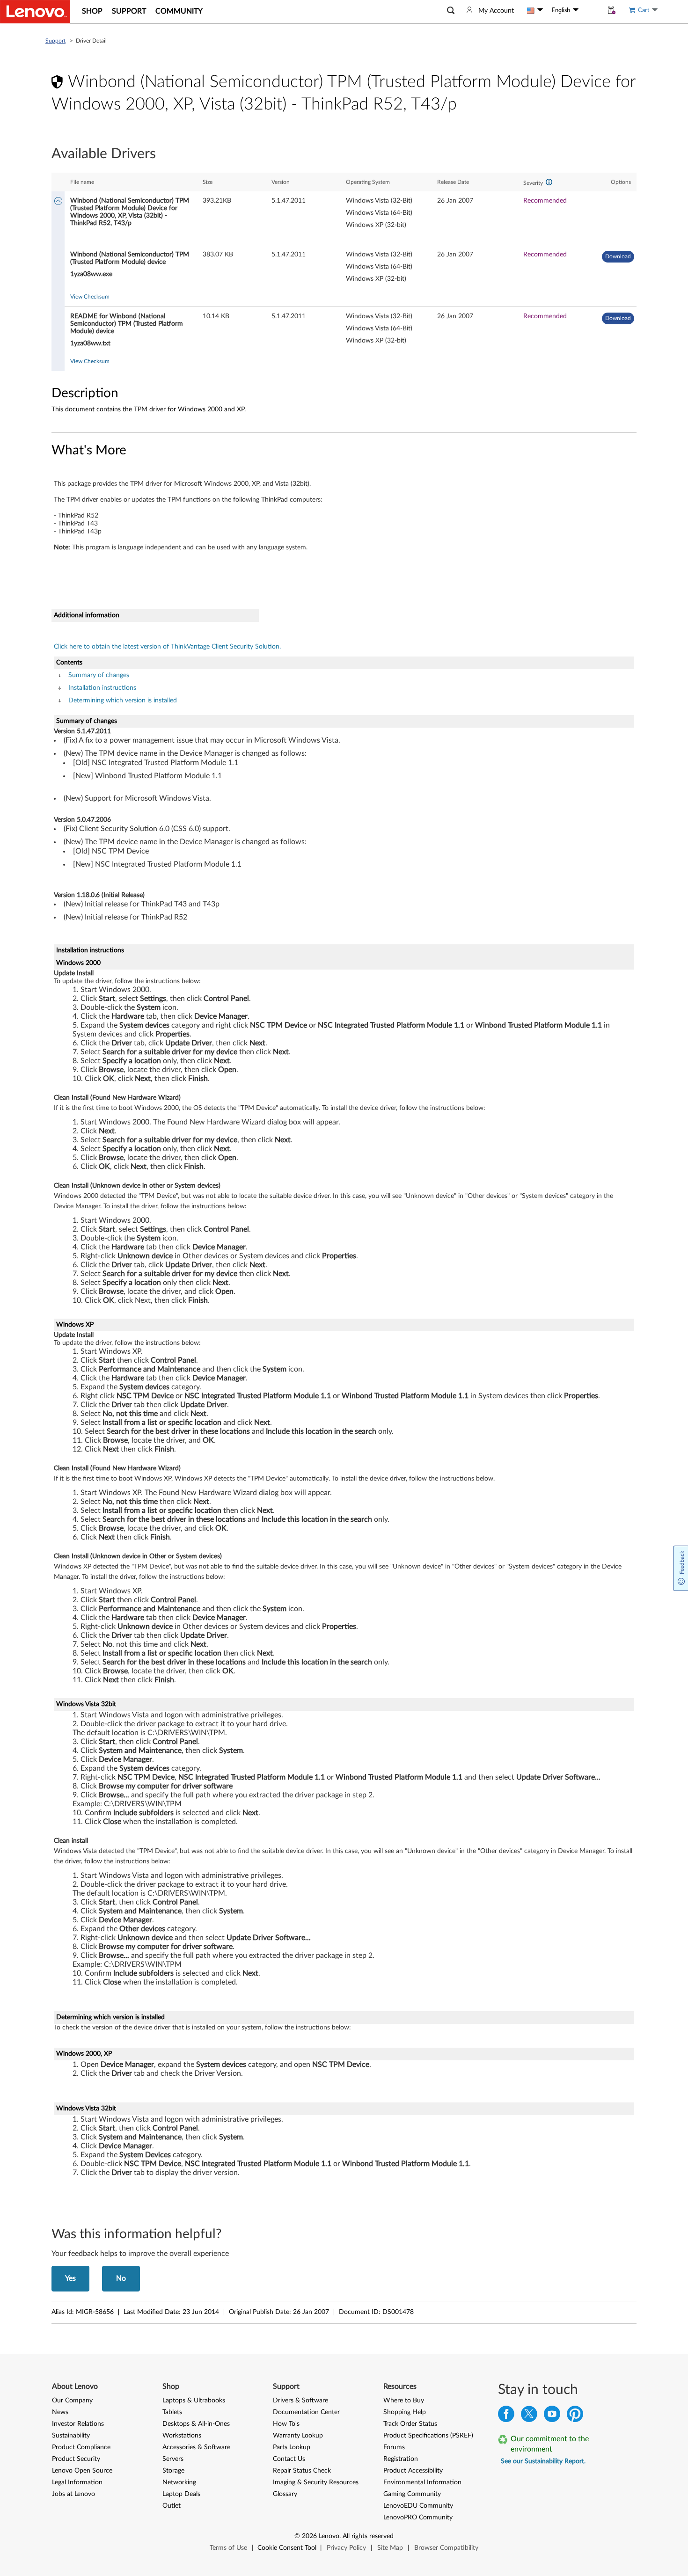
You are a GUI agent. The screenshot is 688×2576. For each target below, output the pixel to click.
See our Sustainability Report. (543, 2461)
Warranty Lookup (298, 2436)
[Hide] (58, 202)
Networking (179, 2482)
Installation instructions (102, 688)
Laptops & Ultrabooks (194, 2401)
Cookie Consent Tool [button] (287, 2548)
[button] (451, 11)
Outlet (172, 2506)
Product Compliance (81, 2447)
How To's (286, 2424)
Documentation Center (306, 2412)
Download (618, 256)
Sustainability (71, 2436)
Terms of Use (228, 2548)
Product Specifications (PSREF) (428, 2436)
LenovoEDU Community (418, 2506)
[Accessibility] (591, 10)
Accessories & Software (196, 2447)
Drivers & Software (300, 2401)
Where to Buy (404, 2401)
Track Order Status (410, 2424)
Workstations (182, 2436)
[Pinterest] (575, 2416)
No (121, 2278)
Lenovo (329, 2536)
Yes (70, 2278)
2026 (309, 2536)
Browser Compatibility (446, 2548)
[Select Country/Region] (535, 10)
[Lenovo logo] (35, 12)
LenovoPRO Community (418, 2518)
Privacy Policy (346, 2548)
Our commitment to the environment (550, 2444)
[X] (529, 2416)
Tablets (172, 2412)
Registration (401, 2459)
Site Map (390, 2548)
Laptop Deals (181, 2494)
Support (55, 41)
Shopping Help (405, 2412)
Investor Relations (78, 2424)
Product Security (76, 2459)
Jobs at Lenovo (73, 2494)
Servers (173, 2459)
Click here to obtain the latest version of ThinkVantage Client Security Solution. (167, 647)
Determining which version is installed (123, 701)
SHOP (92, 11)
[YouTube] (552, 2416)
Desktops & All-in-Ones (196, 2424)
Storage (173, 2471)
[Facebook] (506, 2416)
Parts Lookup (292, 2447)
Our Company (72, 2401)
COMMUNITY (179, 11)
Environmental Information (422, 2482)
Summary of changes (99, 675)
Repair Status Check (302, 2471)
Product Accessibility (413, 2471)
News (60, 2412)
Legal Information (77, 2482)
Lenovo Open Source (82, 2471)
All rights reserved (368, 2536)
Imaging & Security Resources (316, 2482)
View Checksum (90, 297)
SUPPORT (129, 11)
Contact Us (289, 2459)
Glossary (285, 2494)
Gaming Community (412, 2494)
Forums (394, 2447)
